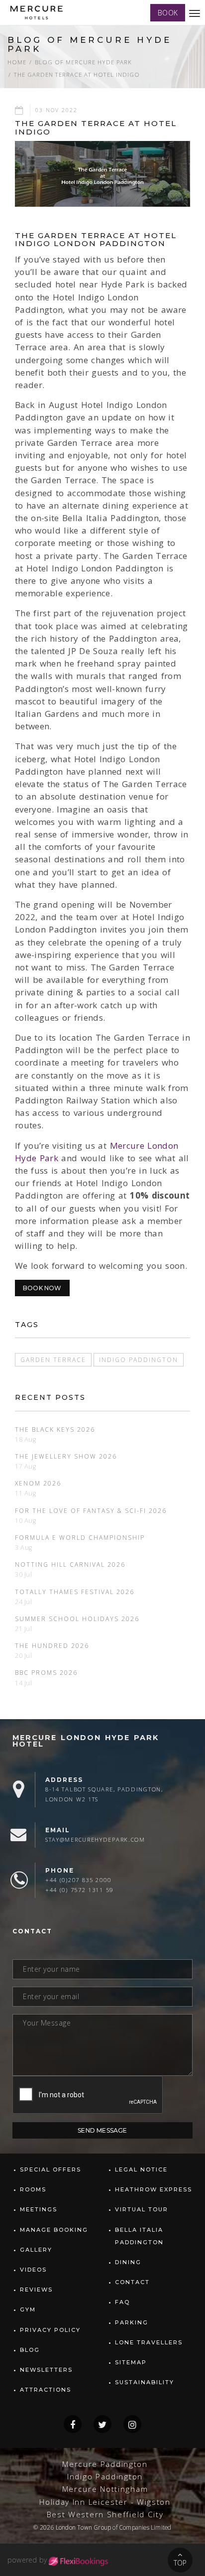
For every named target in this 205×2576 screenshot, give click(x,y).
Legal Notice (141, 2169)
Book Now (42, 1288)
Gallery (36, 2250)
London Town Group (83, 2527)
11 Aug (26, 1493)
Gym (28, 2309)
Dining (128, 2262)
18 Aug (26, 1439)
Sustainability (145, 2382)
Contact (132, 2282)
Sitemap (131, 2362)
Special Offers (51, 2169)
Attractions (46, 2390)
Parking (132, 2322)
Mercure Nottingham (105, 2489)
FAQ (122, 2302)
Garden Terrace (53, 1359)
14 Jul (24, 1683)
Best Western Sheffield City (105, 2514)
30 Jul (24, 1574)
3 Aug (24, 1548)
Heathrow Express (154, 2189)
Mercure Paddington (105, 2464)
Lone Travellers (149, 2342)
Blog (30, 2350)
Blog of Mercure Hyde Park (83, 62)
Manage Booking (54, 2230)
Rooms (33, 2189)
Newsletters (46, 2370)
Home (17, 62)
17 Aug (26, 1466)
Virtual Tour (142, 2209)
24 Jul (24, 1602)
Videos (33, 2270)
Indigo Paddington (139, 1359)
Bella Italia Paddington (139, 2236)
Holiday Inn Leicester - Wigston (105, 2502)
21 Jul (24, 1629)
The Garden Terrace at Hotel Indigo (77, 74)
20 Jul (24, 1656)
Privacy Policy (50, 2330)
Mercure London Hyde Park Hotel (86, 1741)
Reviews (36, 2290)
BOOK (168, 13)
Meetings (39, 2209)
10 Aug (26, 1521)
